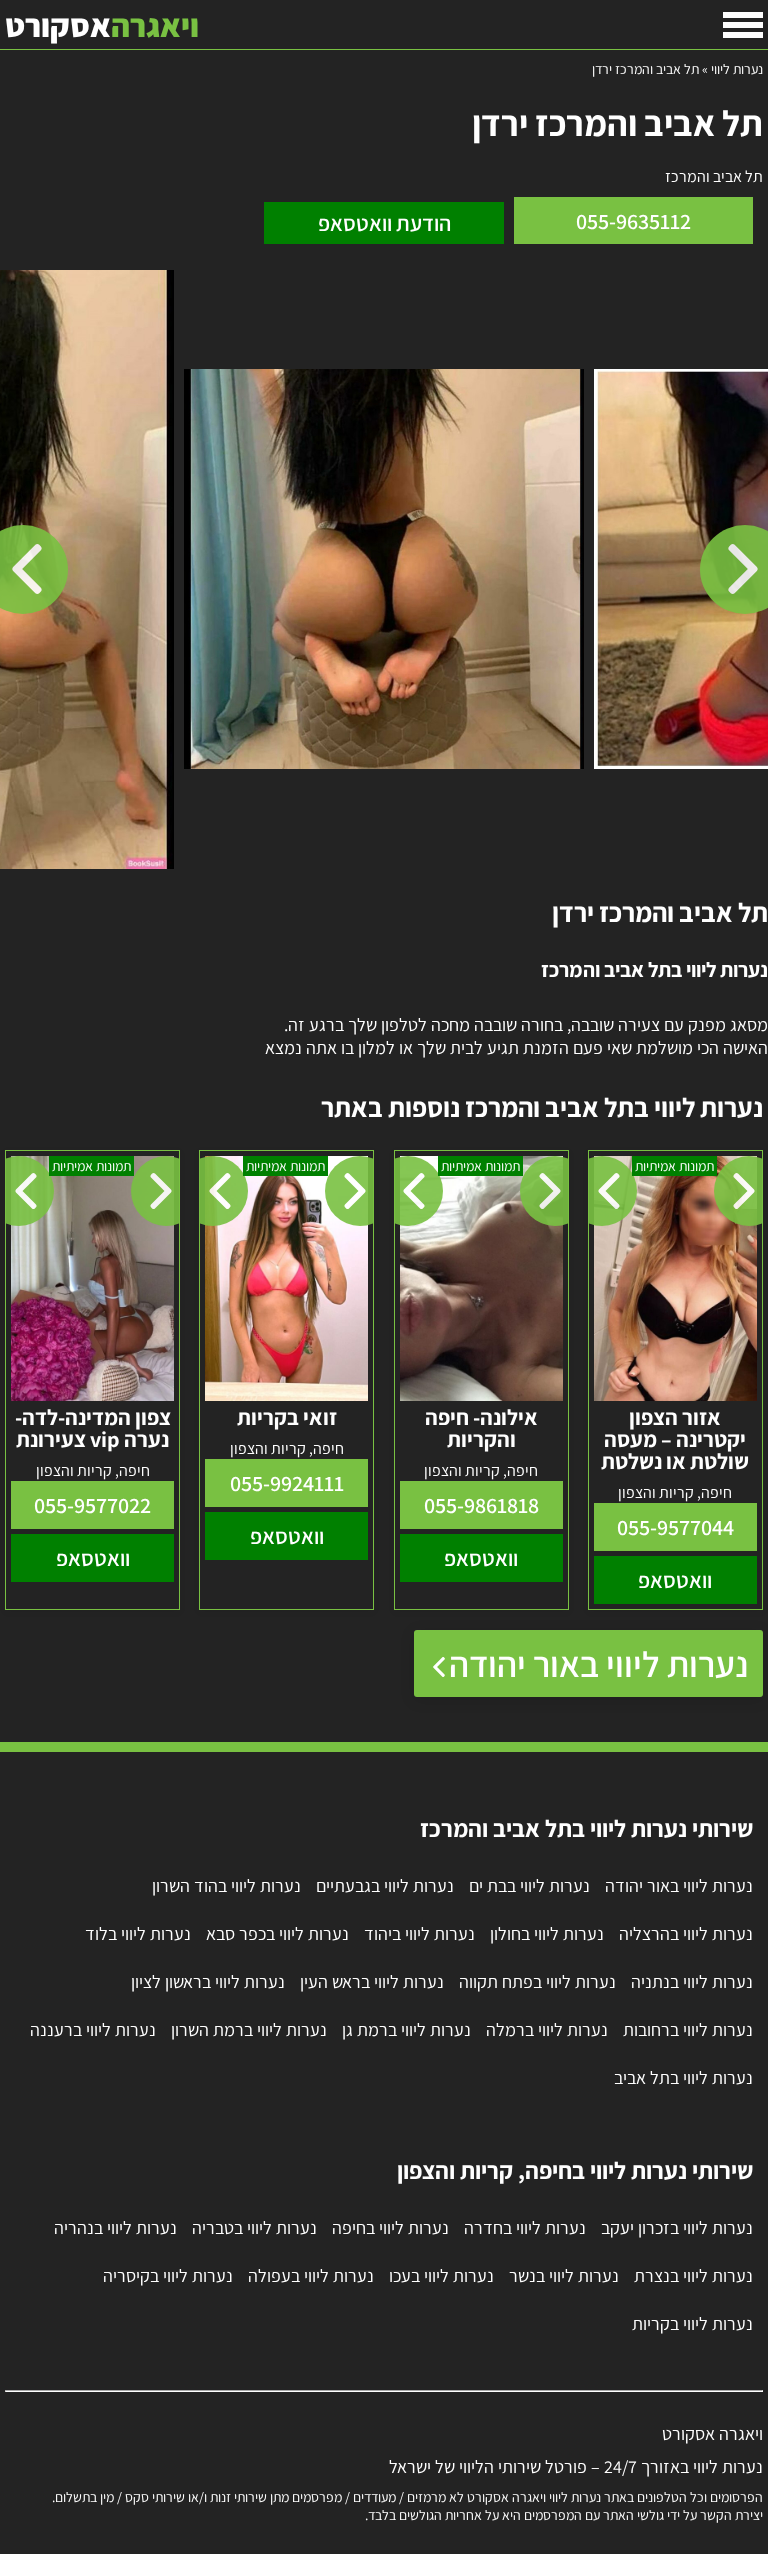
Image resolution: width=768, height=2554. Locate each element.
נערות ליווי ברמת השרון (249, 2029)
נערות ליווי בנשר (564, 2275)
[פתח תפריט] (743, 25)
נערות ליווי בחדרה (525, 2227)
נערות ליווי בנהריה (115, 2227)
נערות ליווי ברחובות (688, 2029)
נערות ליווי (737, 69)
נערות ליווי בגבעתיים (385, 1885)
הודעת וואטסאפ (384, 223)
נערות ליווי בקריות (692, 2323)
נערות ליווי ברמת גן (406, 2029)
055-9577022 (92, 1505)
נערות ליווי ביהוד (419, 1933)
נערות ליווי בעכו (441, 2275)
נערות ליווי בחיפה (390, 2227)
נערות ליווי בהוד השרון (226, 1885)
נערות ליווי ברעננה (93, 2029)
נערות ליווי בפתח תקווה (537, 1981)
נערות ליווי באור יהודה (598, 1663)
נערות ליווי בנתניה (692, 1981)
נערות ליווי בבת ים (529, 1885)
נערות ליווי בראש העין (372, 1981)
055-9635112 (633, 221)
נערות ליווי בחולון (547, 1933)
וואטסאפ (675, 1580)
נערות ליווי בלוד (138, 1933)
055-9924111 (287, 1483)
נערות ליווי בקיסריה (168, 2275)
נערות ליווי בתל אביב (683, 2077)
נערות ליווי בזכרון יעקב (677, 2227)
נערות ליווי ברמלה (547, 2029)
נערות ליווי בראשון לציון (208, 1981)
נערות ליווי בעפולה (311, 2275)
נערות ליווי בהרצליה (686, 1933)
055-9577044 (675, 1527)
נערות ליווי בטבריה (254, 2227)
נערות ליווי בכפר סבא (277, 1933)
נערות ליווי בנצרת (693, 2275)
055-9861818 (481, 1505)
